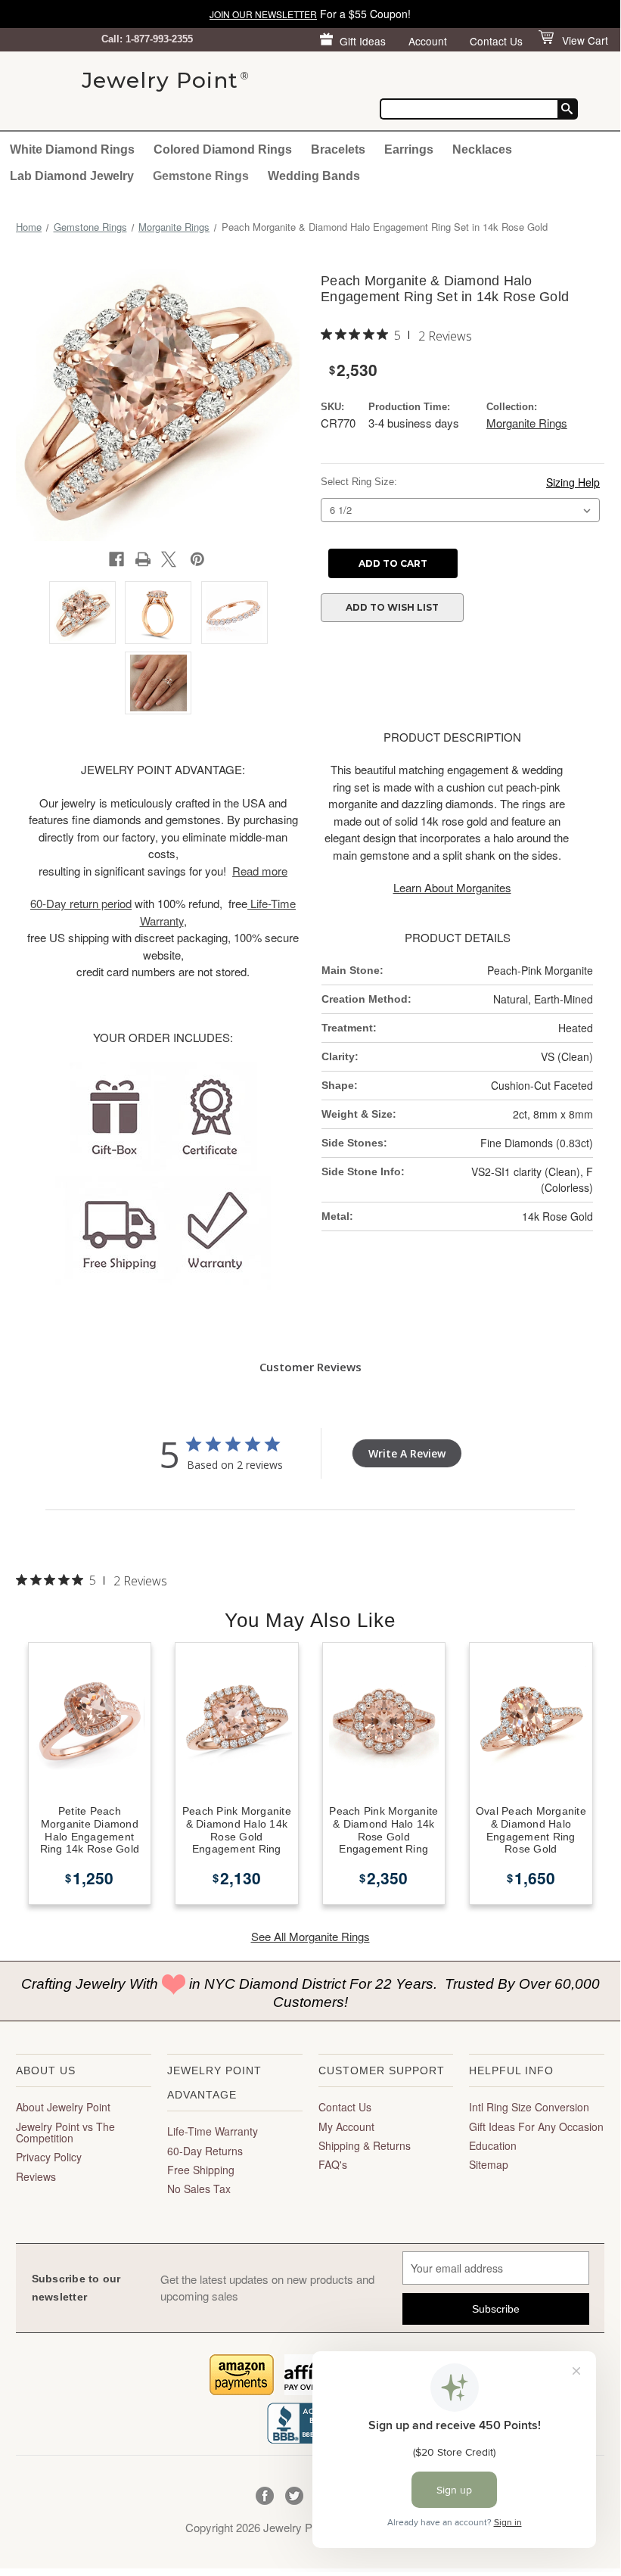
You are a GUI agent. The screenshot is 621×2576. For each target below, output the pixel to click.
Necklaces (482, 149)
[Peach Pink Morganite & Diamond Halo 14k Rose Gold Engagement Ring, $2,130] (237, 1722)
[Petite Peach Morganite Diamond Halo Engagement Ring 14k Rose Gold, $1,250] (90, 1722)
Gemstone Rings (201, 176)
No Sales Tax (199, 2189)
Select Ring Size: (359, 482)
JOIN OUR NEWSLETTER (263, 14)
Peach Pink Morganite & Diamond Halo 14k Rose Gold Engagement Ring (237, 1830)
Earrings (409, 149)
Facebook (265, 2496)
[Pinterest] (197, 559)
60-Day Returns (205, 2151)
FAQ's (333, 2164)
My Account (346, 2126)
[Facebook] (116, 559)
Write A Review (407, 1453)
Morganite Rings (527, 423)
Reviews (36, 2176)
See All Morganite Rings (310, 1936)
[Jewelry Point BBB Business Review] (310, 2421)
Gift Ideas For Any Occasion (536, 2126)
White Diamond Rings (72, 149)
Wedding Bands (314, 176)
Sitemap (489, 2164)
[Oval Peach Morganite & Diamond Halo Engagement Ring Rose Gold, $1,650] (531, 1722)
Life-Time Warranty (213, 2131)
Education (493, 2145)
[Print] (143, 559)
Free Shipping (201, 2170)
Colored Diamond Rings (223, 149)
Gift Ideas (363, 41)
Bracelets (338, 149)
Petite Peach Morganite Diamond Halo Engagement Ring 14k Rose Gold (90, 1830)
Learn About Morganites (452, 887)
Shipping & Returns (365, 2145)
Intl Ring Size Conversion (529, 2107)
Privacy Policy (49, 2157)
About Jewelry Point (63, 2107)
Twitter (295, 2496)
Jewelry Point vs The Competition (65, 2132)
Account (428, 41)
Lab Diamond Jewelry (72, 176)
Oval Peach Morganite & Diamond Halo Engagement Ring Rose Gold (531, 1830)
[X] (169, 559)
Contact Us (496, 41)
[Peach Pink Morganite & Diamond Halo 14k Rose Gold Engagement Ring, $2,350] (384, 1722)
